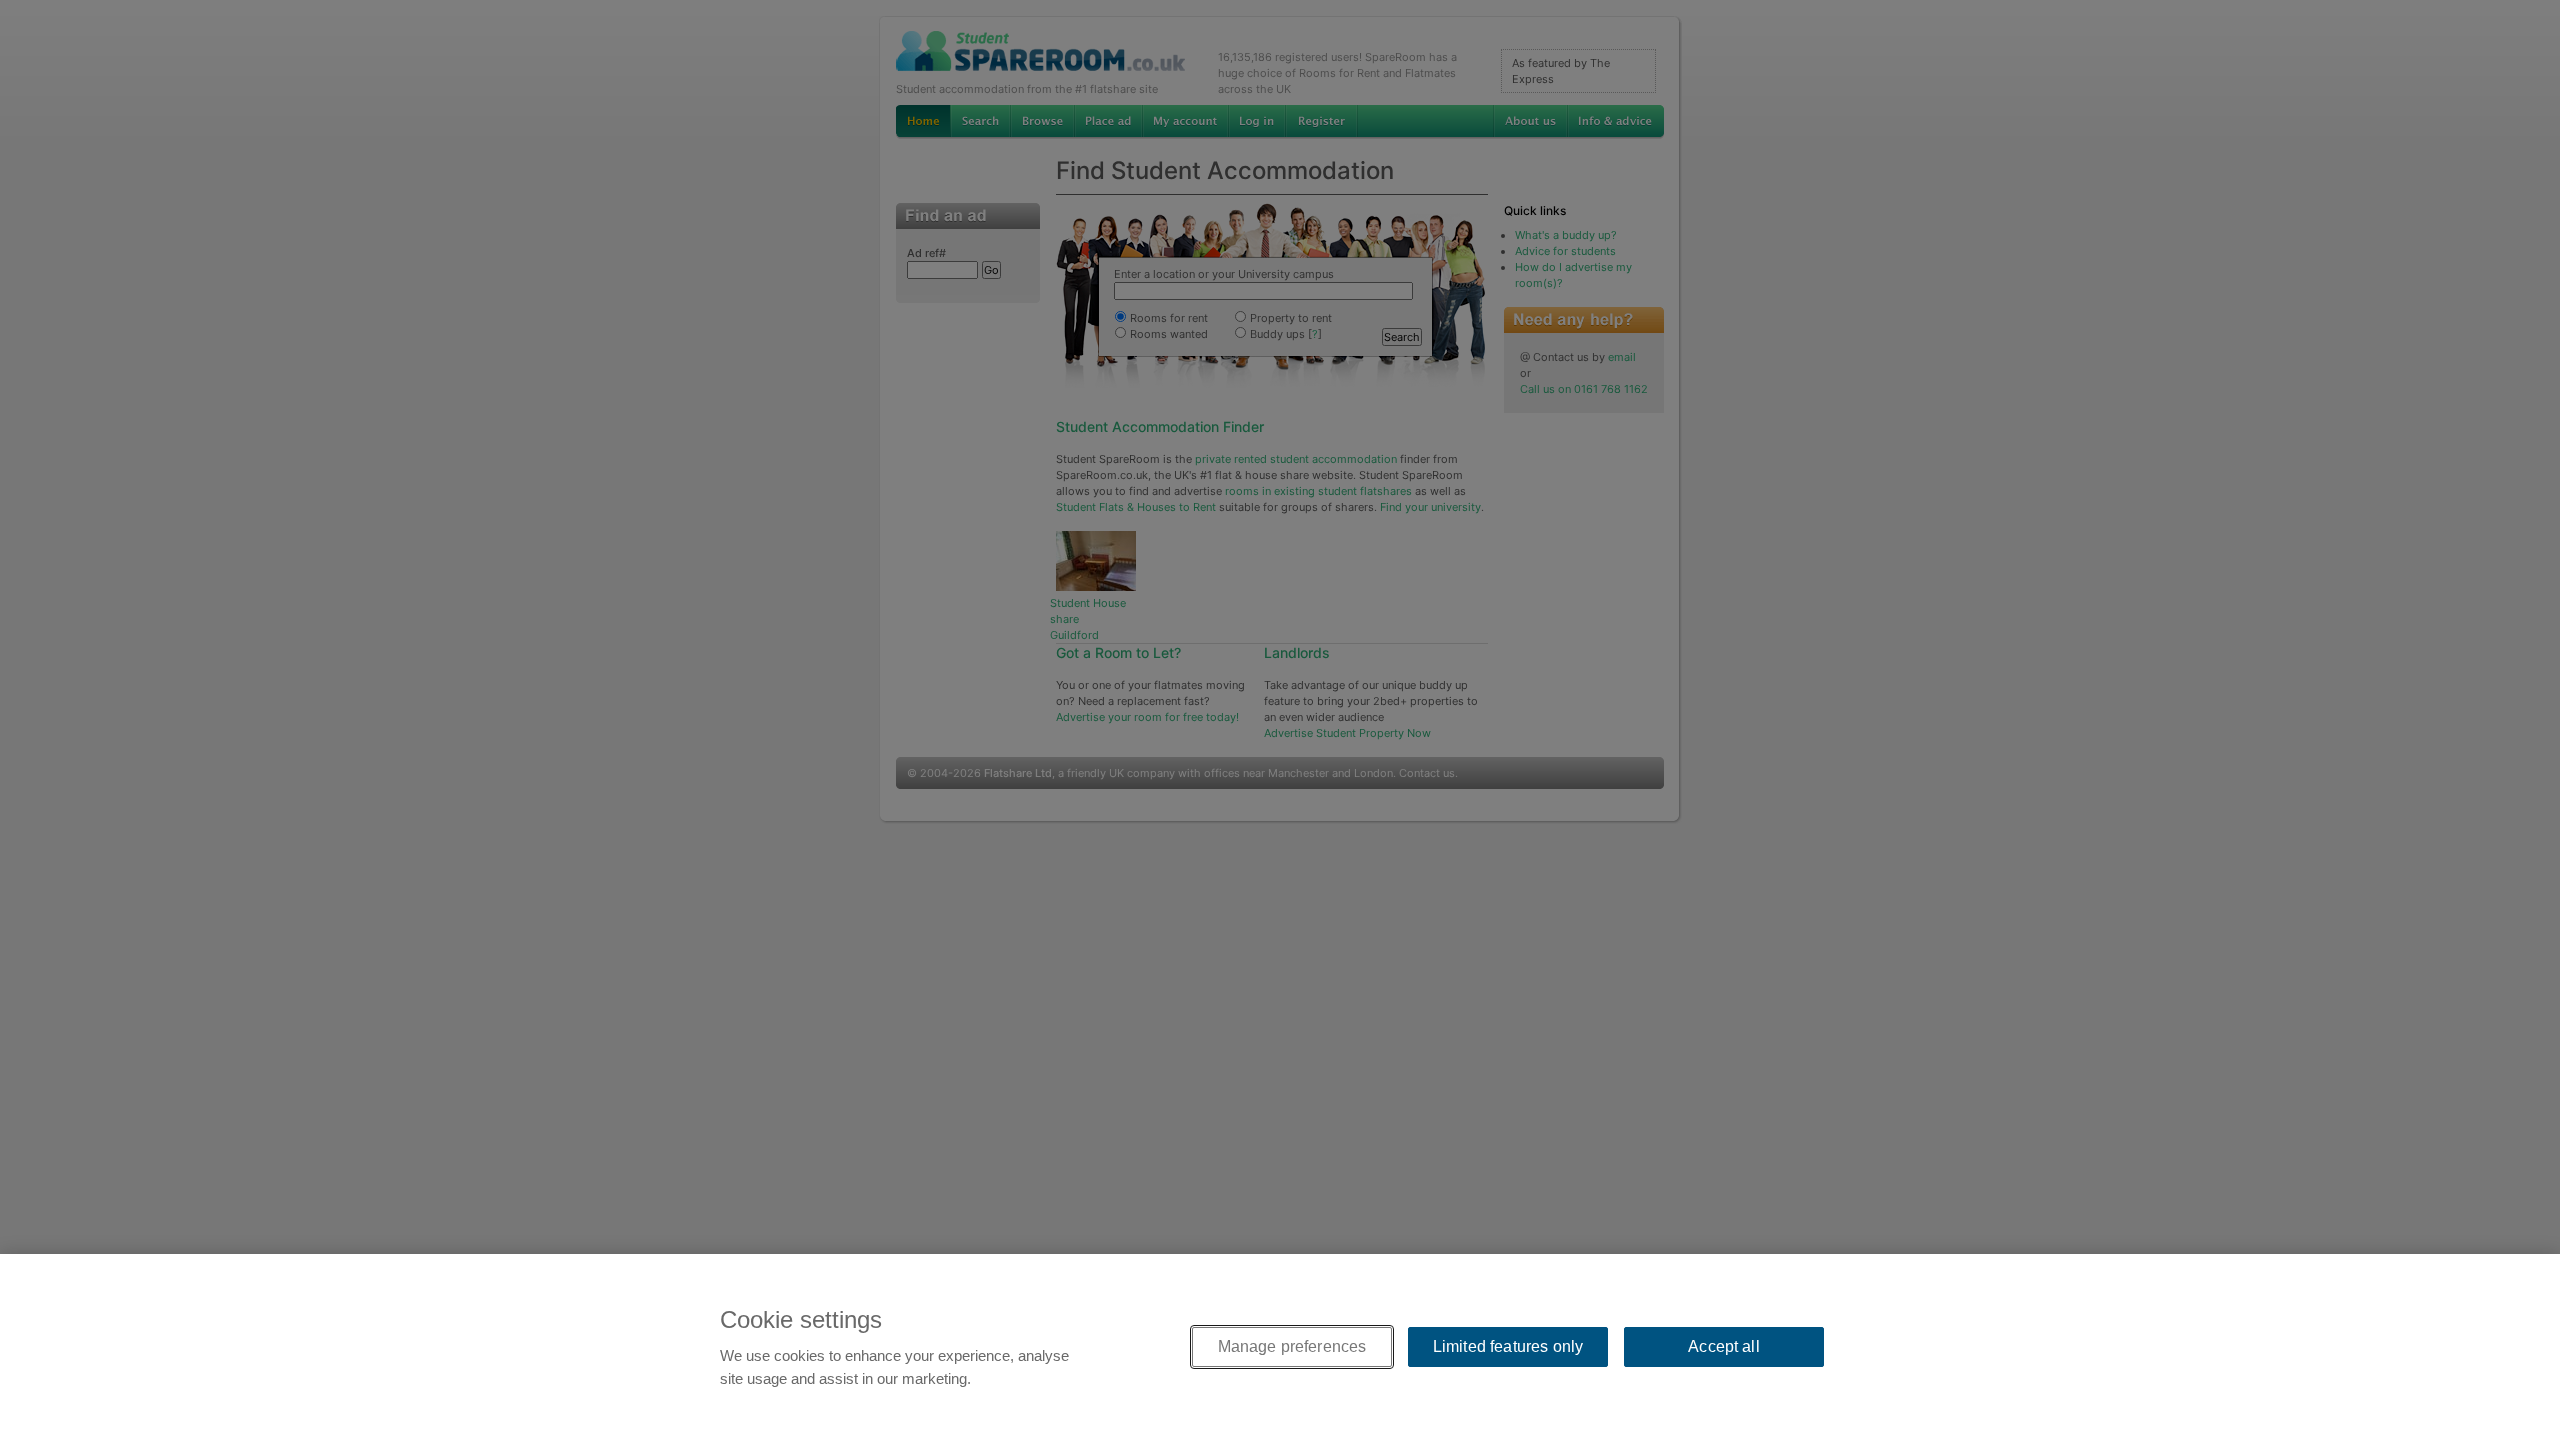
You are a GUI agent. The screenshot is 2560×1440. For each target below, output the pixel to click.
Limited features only (1508, 1346)
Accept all (1724, 1346)
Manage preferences (1292, 1346)
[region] (1280, 1347)
